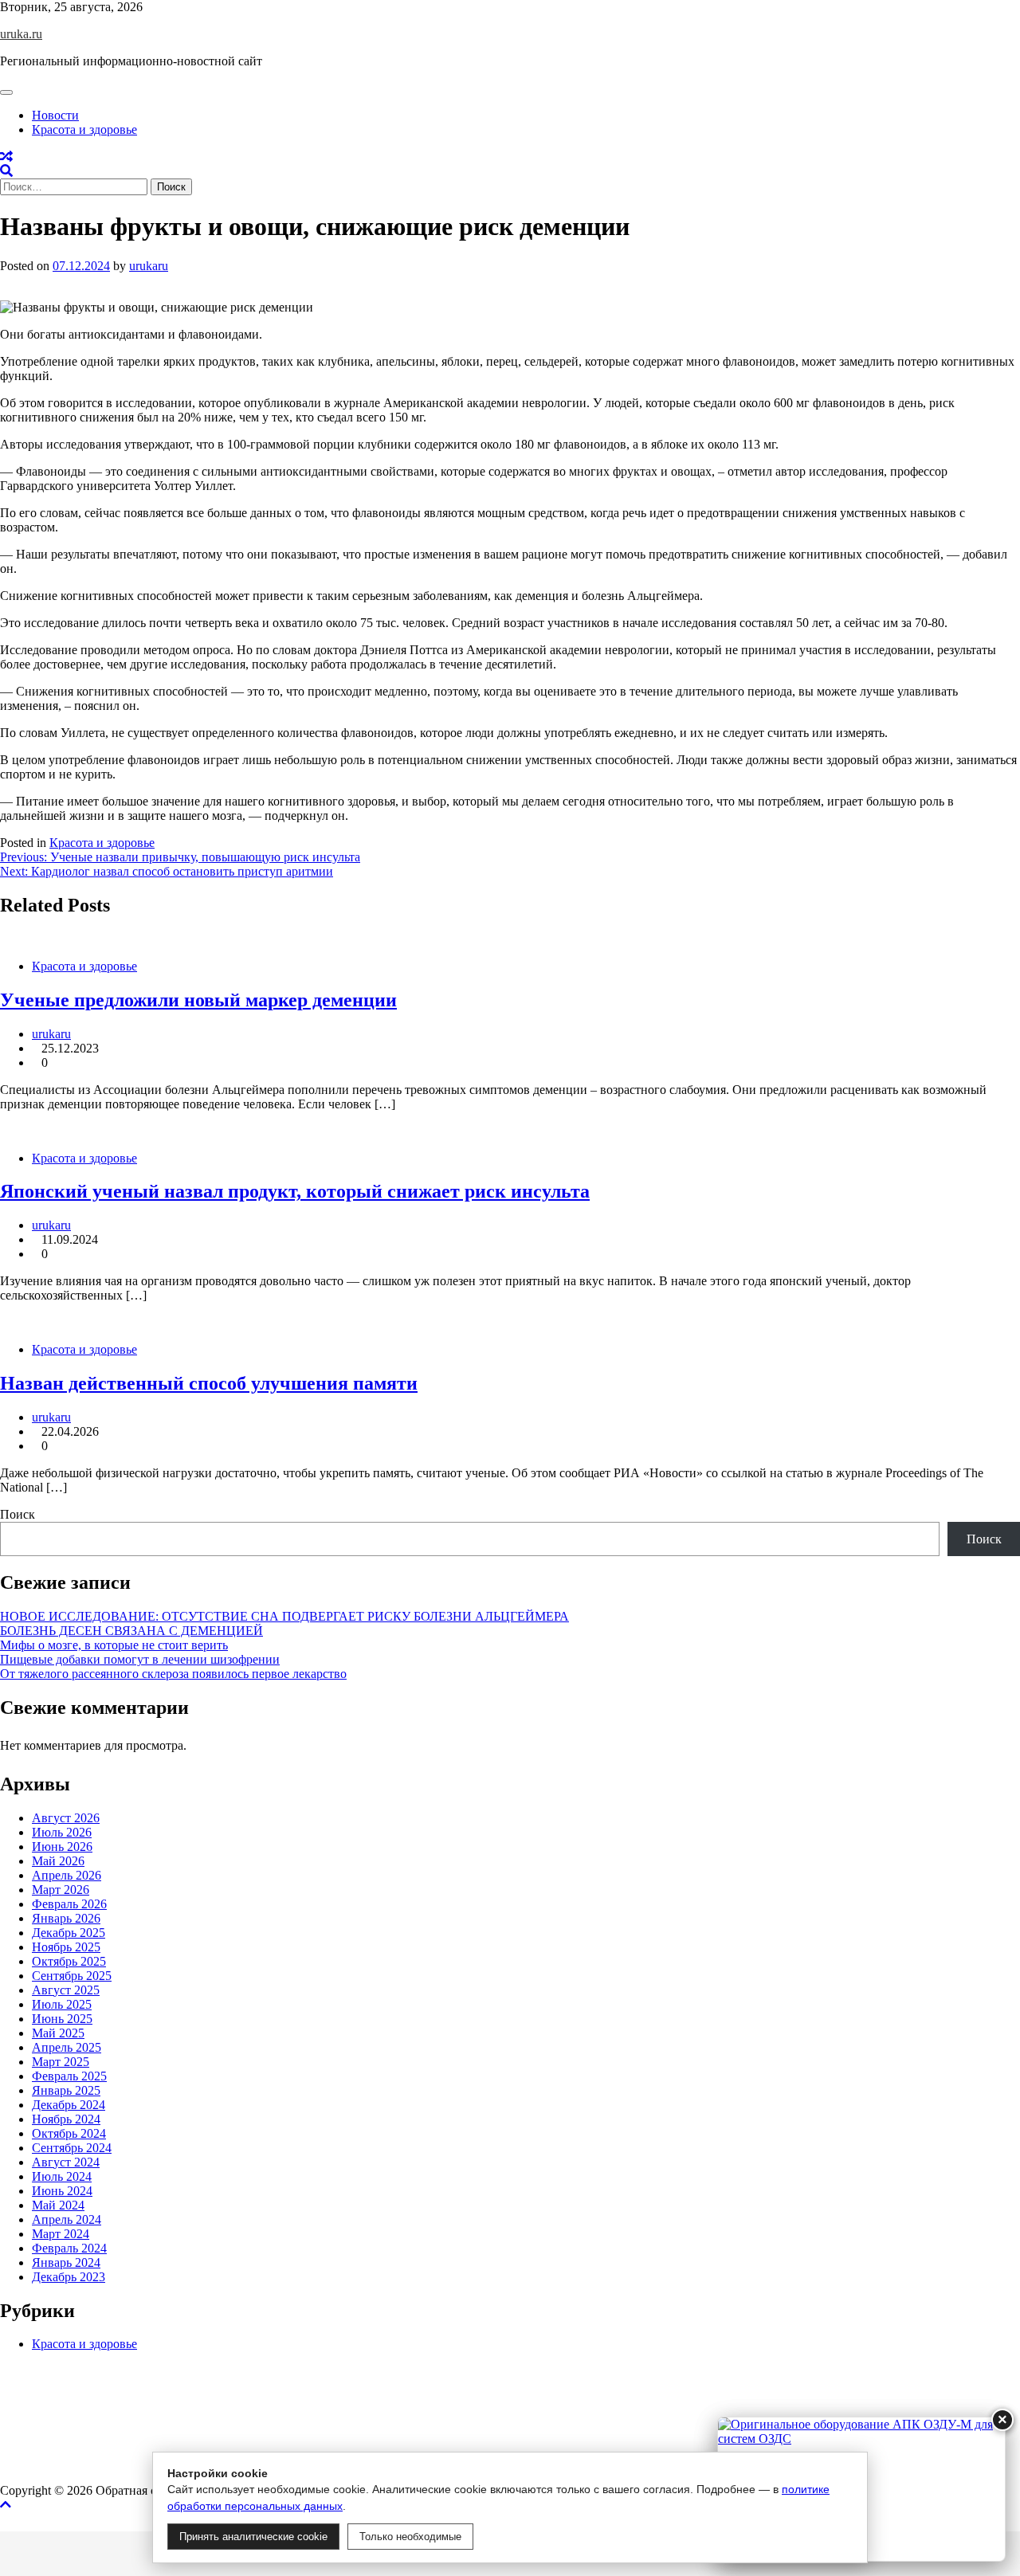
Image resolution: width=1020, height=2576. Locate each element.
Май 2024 (58, 2205)
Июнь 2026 (62, 1847)
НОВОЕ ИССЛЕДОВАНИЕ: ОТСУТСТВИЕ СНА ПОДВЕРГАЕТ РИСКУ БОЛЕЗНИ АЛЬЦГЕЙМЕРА (284, 1616)
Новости (55, 115)
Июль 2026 (62, 1832)
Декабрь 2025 (69, 1933)
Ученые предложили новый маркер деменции (198, 1000)
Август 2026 (66, 1818)
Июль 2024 (62, 2176)
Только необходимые (410, 2537)
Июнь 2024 (62, 2191)
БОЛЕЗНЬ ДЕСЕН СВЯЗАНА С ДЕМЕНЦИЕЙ (131, 1631)
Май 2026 (58, 1861)
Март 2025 (61, 2062)
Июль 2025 (62, 2004)
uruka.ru (21, 34)
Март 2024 (61, 2234)
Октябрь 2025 (69, 1961)
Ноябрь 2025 (66, 1947)
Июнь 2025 (62, 2019)
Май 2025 (58, 2033)
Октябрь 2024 (69, 2133)
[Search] (6, 171)
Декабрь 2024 (69, 2105)
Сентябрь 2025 (72, 1976)
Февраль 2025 (69, 2076)
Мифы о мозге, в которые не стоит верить (114, 1645)
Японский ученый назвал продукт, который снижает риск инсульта (295, 1191)
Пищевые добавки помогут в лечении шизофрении (140, 1659)
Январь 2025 (66, 2090)
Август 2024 (66, 2162)
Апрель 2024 (67, 2219)
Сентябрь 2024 (72, 2148)
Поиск (18, 1514)
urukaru (149, 266)
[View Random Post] (6, 157)
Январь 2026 (66, 1918)
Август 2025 (66, 1990)
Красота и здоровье (84, 129)
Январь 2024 (66, 2262)
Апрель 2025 (67, 2047)
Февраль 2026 (69, 1904)
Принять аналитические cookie (253, 2537)
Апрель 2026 (67, 1875)
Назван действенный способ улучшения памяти (209, 1383)
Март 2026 (61, 1890)
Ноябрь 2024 (66, 2119)
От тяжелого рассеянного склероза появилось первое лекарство (173, 1674)
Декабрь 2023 (69, 2277)
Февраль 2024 (69, 2248)
